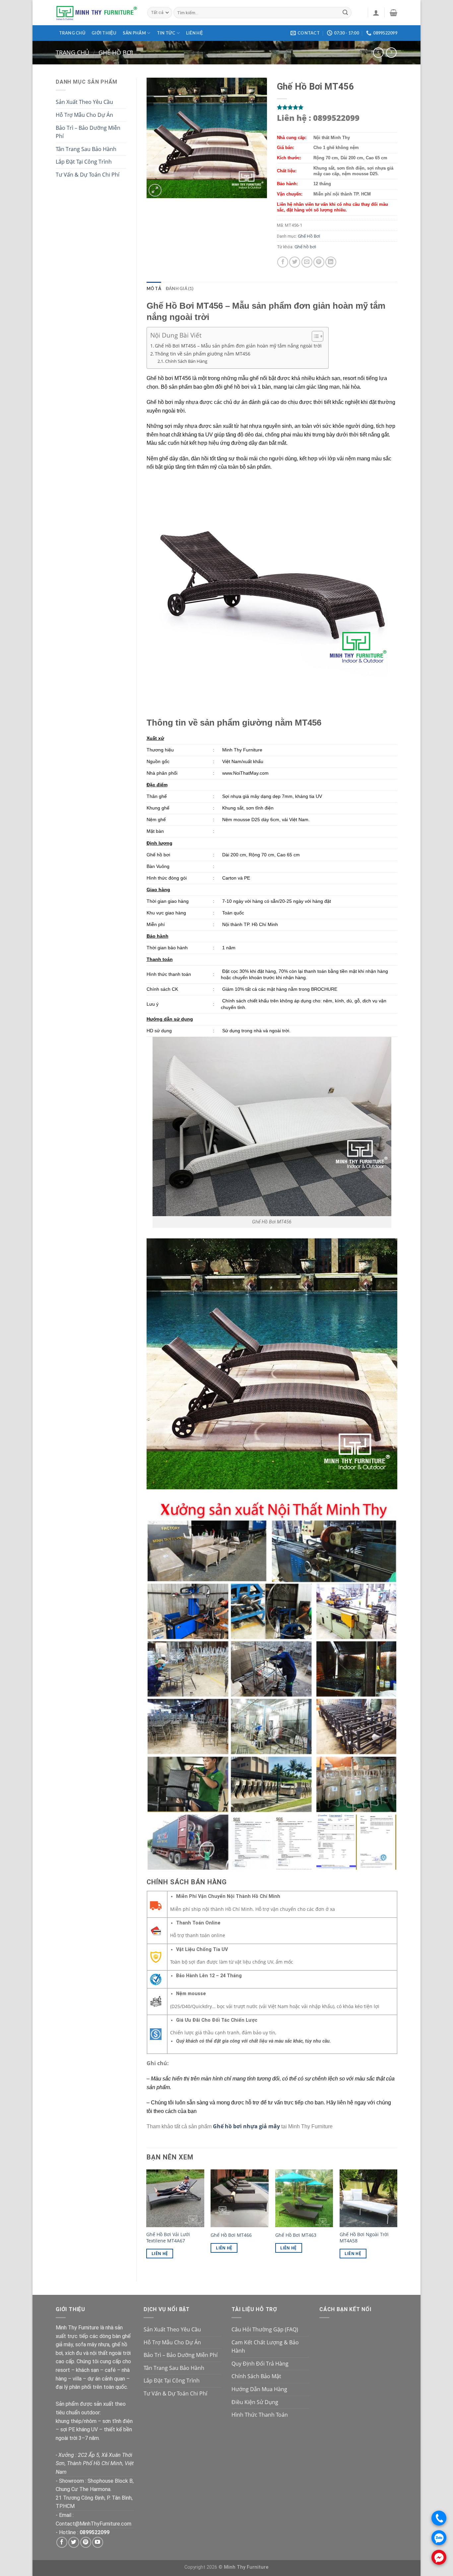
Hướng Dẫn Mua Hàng (259, 2389)
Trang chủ (72, 33)
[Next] (397, 2220)
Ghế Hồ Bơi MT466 (231, 2235)
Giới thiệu (104, 33)
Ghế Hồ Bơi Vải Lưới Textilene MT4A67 (168, 2238)
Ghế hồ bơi (305, 247)
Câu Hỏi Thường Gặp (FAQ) (265, 2329)
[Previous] (147, 2220)
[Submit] (345, 13)
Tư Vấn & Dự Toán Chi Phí (88, 175)
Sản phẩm (134, 33)
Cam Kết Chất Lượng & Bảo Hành (265, 2347)
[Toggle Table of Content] (314, 336)
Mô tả (154, 288)
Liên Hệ (160, 2254)
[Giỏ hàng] (393, 13)
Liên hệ (194, 33)
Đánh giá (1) (180, 288)
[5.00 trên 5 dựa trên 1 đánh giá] (337, 107)
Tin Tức (166, 33)
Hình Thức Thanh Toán (260, 2415)
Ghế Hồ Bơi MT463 (296, 2235)
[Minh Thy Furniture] (97, 13)
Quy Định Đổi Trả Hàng (260, 2364)
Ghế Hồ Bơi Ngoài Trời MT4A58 (364, 2238)
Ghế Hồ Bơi (116, 52)
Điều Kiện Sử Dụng (255, 2402)
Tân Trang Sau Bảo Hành (86, 149)
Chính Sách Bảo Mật (256, 2376)
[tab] (154, 288)
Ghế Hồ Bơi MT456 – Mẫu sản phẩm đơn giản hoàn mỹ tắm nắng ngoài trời (238, 346)
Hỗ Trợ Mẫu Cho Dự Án (84, 115)
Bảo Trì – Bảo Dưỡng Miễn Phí (88, 132)
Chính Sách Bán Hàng (186, 361)
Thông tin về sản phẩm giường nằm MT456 (203, 354)
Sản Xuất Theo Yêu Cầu (84, 102)
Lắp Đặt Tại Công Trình (84, 162)
